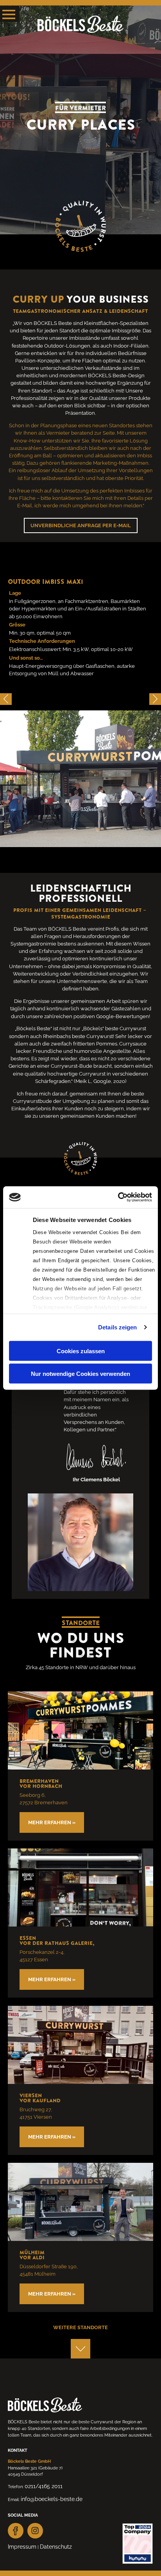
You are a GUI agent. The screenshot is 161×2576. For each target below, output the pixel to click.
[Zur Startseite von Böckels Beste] (80, 25)
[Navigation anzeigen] (10, 14)
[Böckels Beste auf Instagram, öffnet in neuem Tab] (35, 2531)
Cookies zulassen (81, 1351)
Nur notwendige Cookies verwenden (80, 1374)
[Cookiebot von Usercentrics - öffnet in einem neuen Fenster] (118, 1197)
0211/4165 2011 (44, 2486)
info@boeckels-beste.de (52, 2499)
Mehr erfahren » (52, 1822)
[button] (155, 699)
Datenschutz (56, 2547)
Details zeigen (117, 1327)
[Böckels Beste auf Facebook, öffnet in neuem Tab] (16, 2531)
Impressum (22, 2547)
